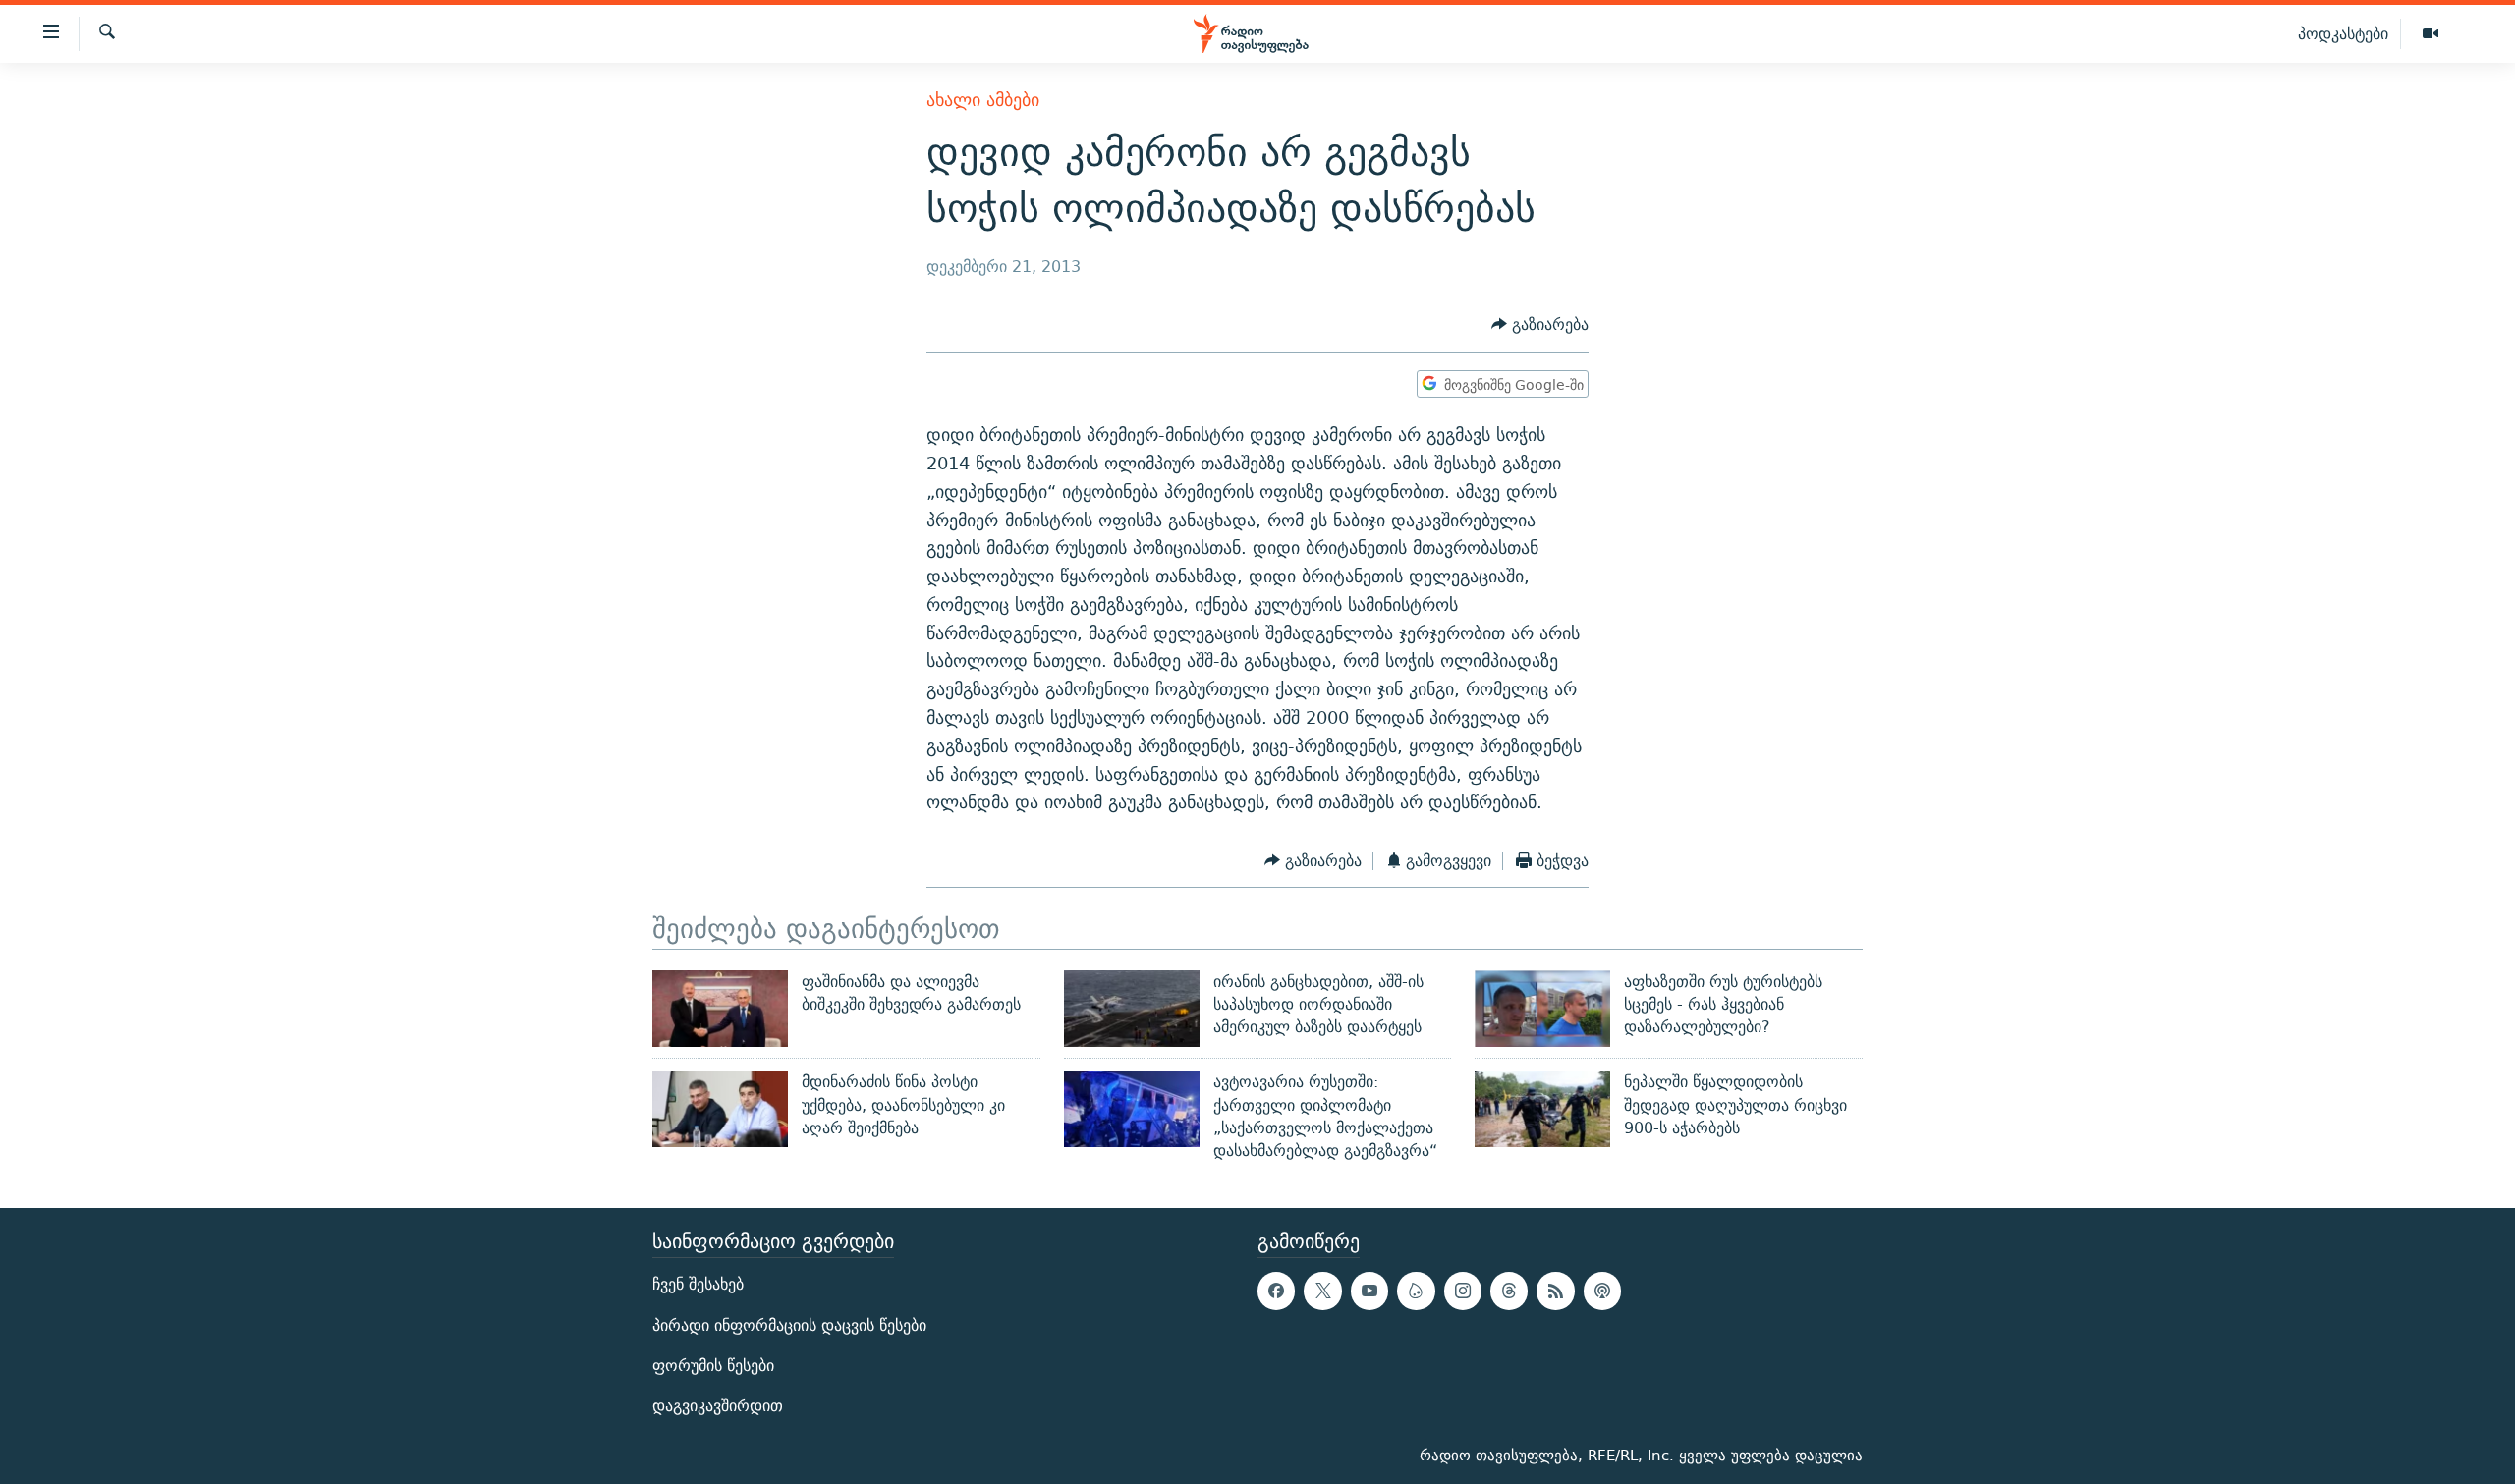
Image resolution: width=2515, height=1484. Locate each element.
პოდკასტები (2343, 33)
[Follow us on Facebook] (1276, 1291)
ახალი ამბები (983, 100)
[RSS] (1555, 1291)
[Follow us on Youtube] (1369, 1291)
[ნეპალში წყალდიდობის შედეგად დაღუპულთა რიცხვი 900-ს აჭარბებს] (1542, 1109)
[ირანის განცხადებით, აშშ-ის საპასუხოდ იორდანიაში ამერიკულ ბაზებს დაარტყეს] (1132, 1009)
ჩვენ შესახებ (698, 1284)
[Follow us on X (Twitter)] (1322, 1291)
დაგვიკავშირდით (718, 1405)
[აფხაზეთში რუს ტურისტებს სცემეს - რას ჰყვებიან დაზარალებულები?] (1542, 1009)
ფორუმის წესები (713, 1365)
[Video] (2431, 34)
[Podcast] (1602, 1291)
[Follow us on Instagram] (1463, 1291)
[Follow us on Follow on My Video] (1416, 1291)
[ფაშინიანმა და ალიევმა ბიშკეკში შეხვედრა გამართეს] (720, 1009)
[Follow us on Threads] (1509, 1291)
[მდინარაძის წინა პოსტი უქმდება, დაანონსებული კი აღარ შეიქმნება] (720, 1109)
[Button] (1540, 326)
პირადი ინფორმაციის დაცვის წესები (789, 1324)
